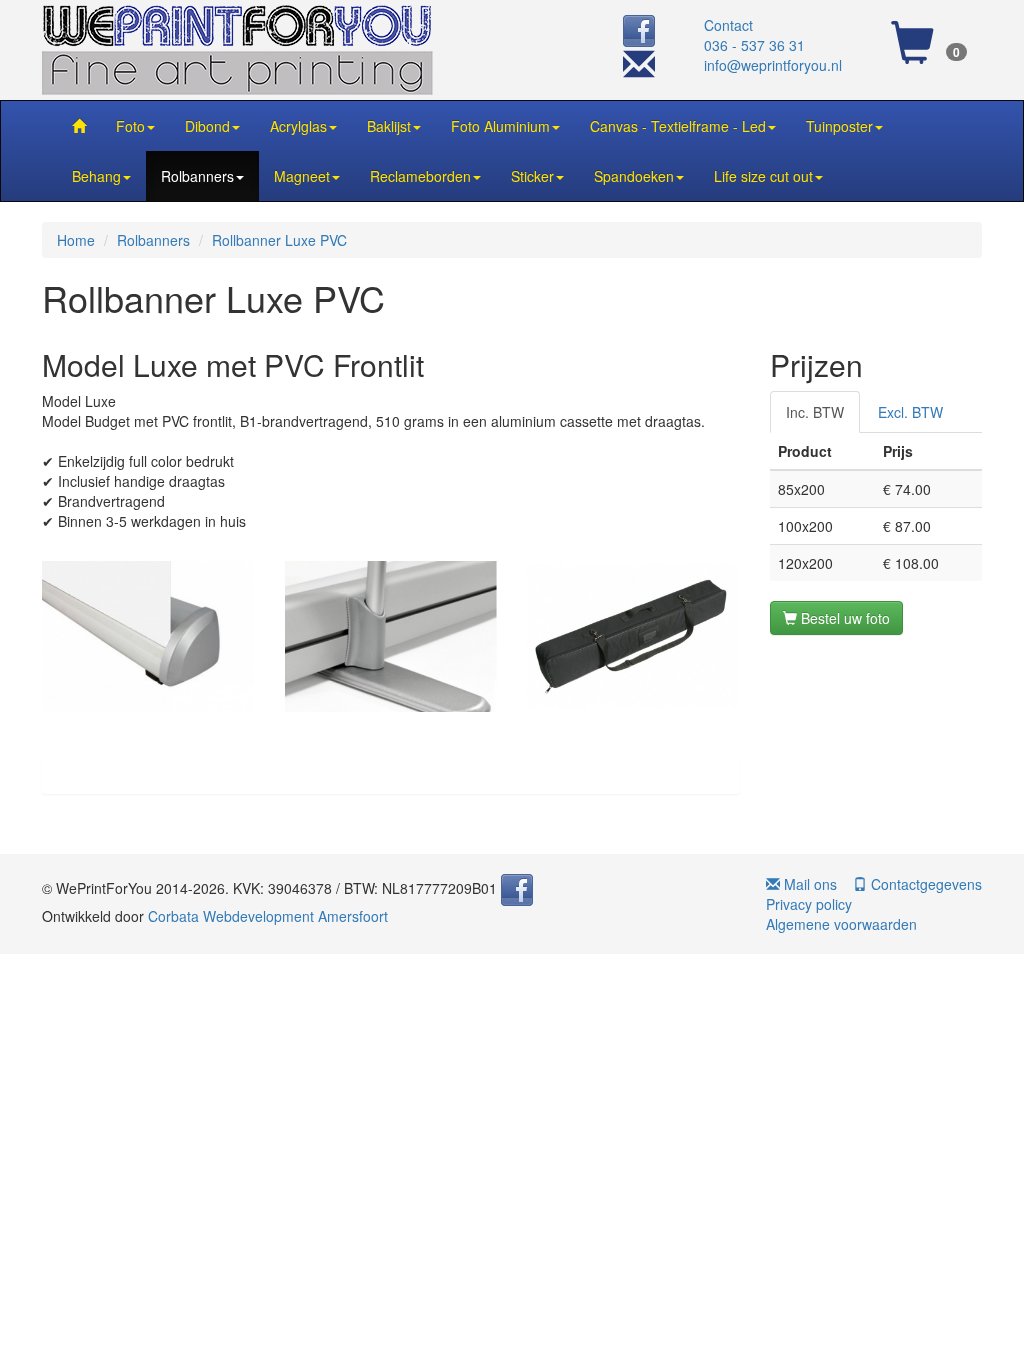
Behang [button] (96, 176)
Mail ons (808, 884)
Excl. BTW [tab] (910, 412)
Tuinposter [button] (839, 126)
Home (76, 240)
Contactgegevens (924, 884)
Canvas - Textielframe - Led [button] (678, 126)
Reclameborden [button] (420, 176)
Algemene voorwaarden (841, 924)
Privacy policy (809, 904)
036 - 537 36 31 (754, 45)
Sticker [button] (532, 176)
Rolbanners (153, 240)
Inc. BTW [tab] (815, 412)
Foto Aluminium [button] (500, 126)
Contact (728, 25)
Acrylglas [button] (298, 126)
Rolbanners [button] (197, 176)
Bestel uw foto (843, 618)
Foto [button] (130, 126)
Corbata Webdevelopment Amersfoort (268, 916)
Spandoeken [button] (634, 176)
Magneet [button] (302, 176)
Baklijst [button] (389, 126)
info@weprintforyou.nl (773, 65)
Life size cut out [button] (763, 176)
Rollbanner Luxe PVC (279, 240)
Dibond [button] (207, 126)
